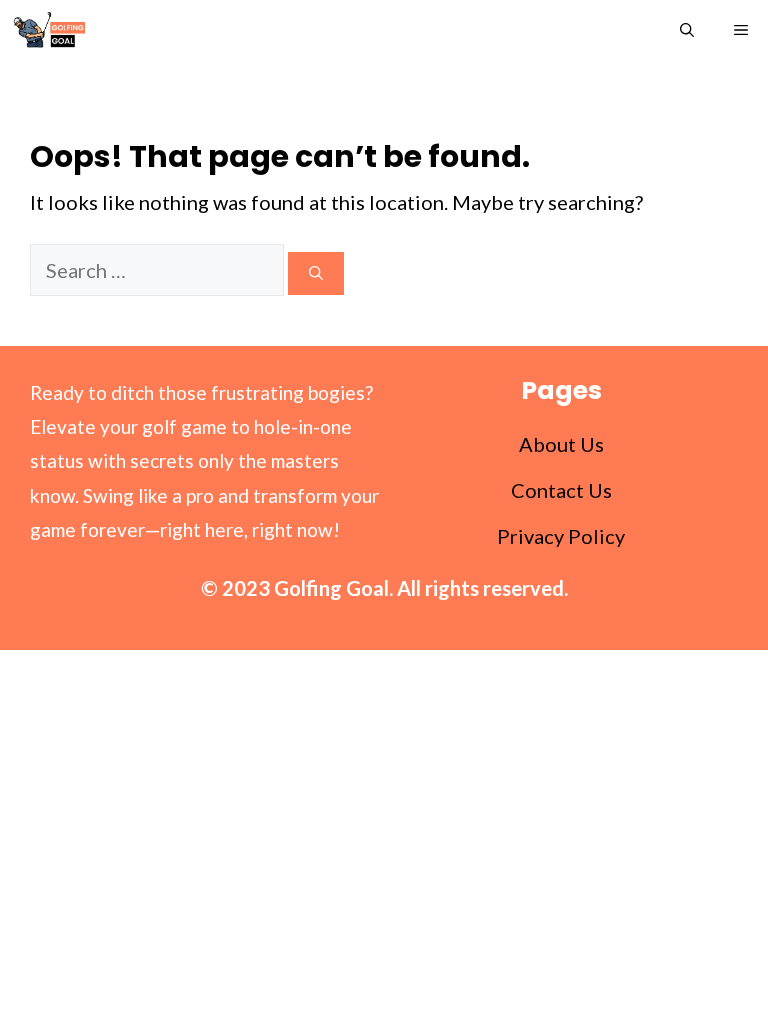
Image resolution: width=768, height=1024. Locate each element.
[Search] (316, 273)
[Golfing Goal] (49, 30)
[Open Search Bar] (687, 30)
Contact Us (561, 490)
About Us (561, 444)
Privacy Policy (561, 536)
